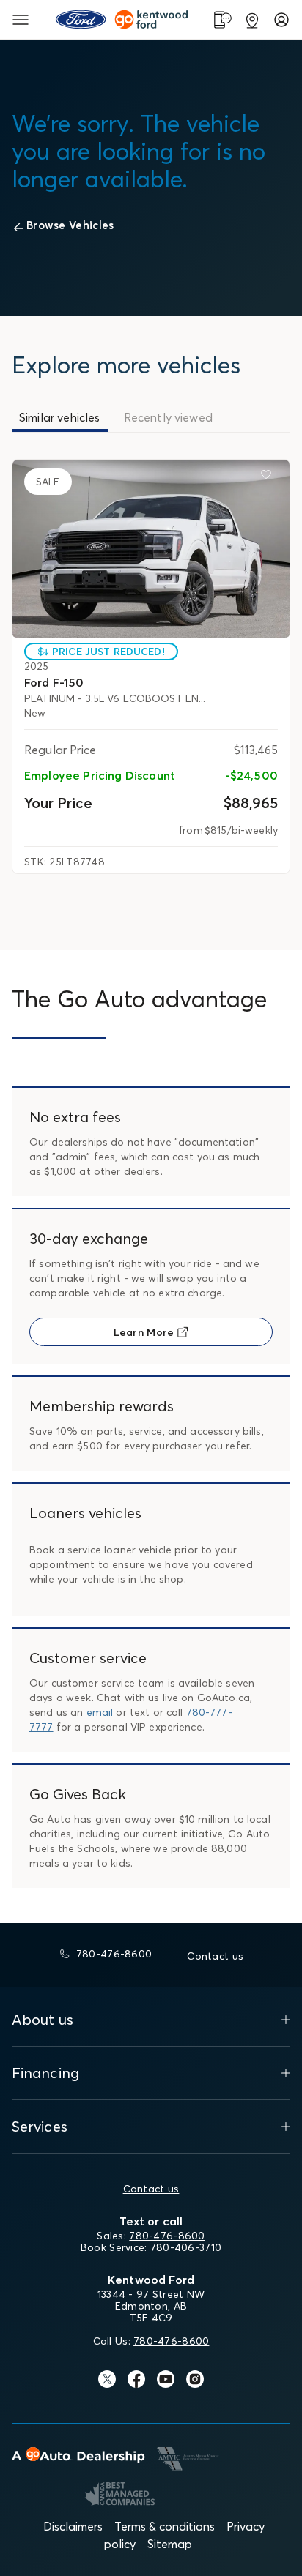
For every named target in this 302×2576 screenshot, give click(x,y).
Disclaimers (73, 2526)
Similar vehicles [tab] (60, 417)
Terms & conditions (165, 2526)
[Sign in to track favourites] (269, 477)
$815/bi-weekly (241, 830)
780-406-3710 (186, 2247)
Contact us (151, 2189)
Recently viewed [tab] (168, 417)
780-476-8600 (167, 2236)
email (100, 1712)
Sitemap (170, 2544)
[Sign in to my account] (281, 20)
